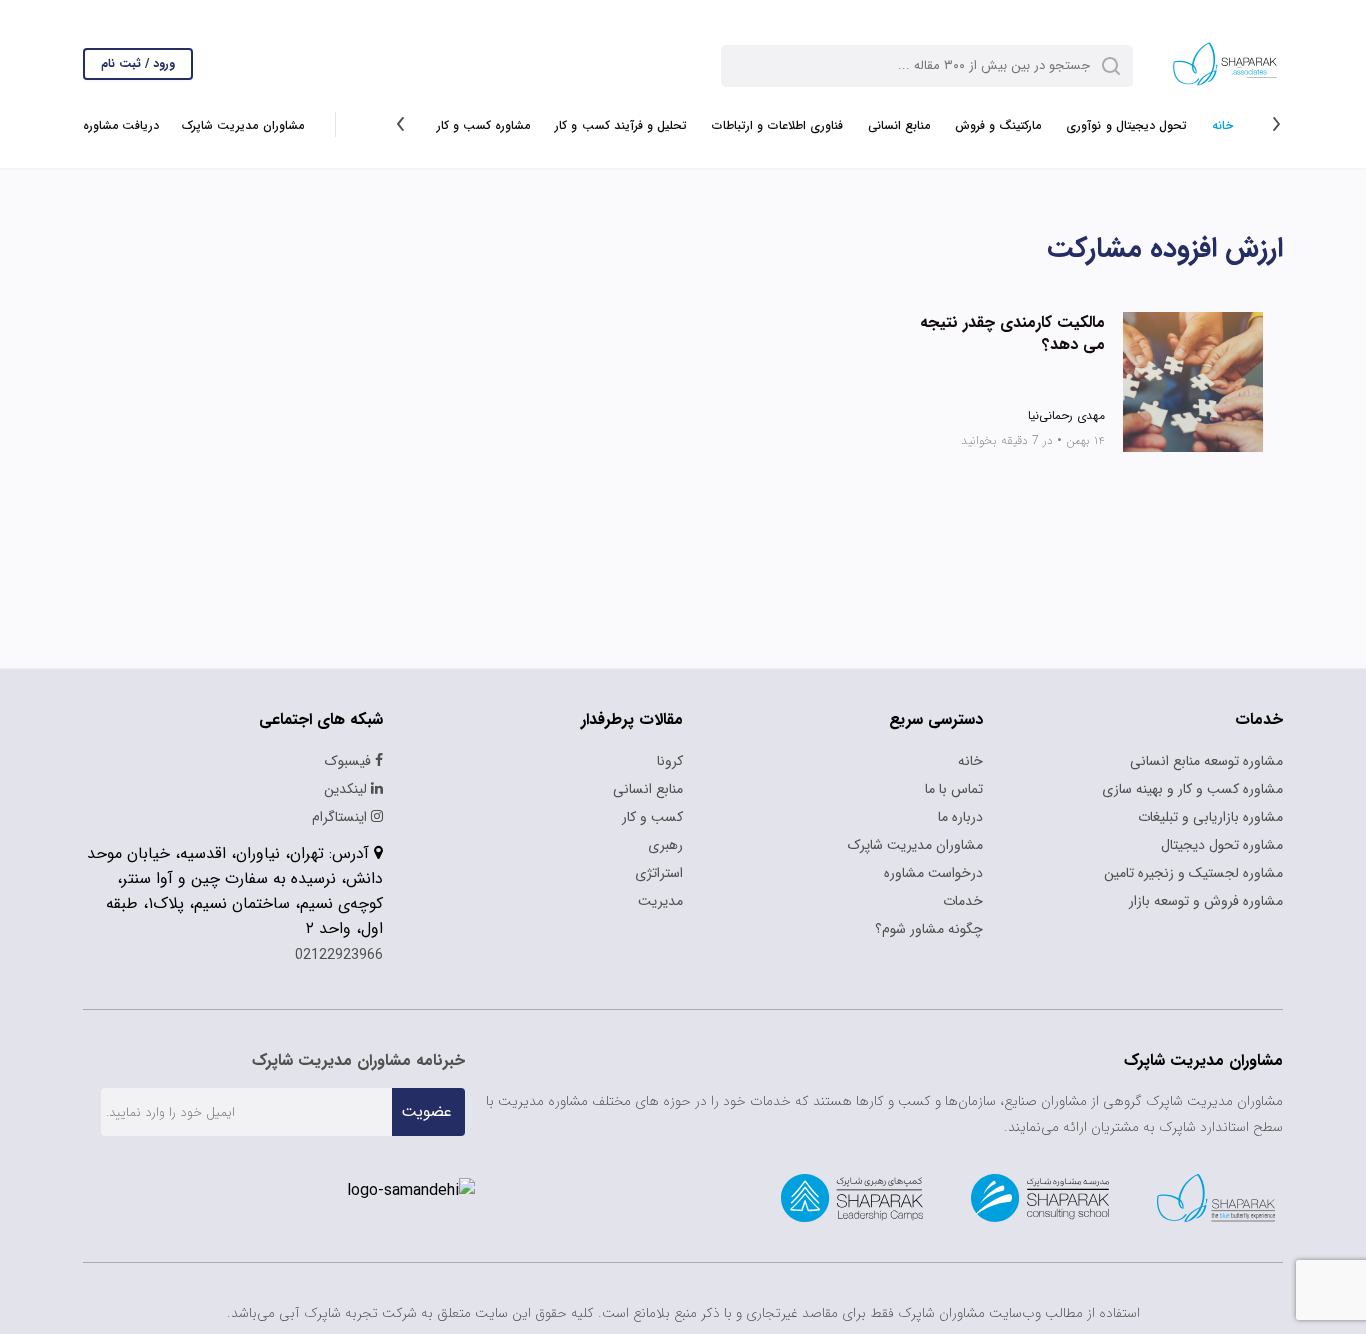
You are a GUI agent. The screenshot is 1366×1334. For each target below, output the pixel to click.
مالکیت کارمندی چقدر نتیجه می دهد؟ (1012, 334)
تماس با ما (954, 789)
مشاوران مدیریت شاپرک (242, 125)
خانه (1222, 125)
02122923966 (339, 955)
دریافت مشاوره (121, 125)
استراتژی (659, 873)
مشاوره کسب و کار (484, 125)
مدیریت (660, 901)
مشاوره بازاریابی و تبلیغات (1210, 817)
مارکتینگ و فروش (998, 125)
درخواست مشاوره (933, 873)
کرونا (670, 761)
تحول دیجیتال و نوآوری (1126, 125)
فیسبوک (350, 761)
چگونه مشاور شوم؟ (929, 929)
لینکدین (347, 789)
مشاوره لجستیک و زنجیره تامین (1193, 873)
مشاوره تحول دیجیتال (1222, 845)
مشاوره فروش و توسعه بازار (1206, 901)
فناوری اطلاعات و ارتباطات (777, 125)
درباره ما (960, 817)
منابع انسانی (899, 125)
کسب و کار (652, 817)
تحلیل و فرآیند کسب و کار (621, 125)
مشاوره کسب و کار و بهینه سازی (1192, 789)
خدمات (963, 901)
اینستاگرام (341, 817)
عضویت (426, 1111)
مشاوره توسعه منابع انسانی (1206, 761)
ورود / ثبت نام (138, 63)
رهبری (665, 845)
